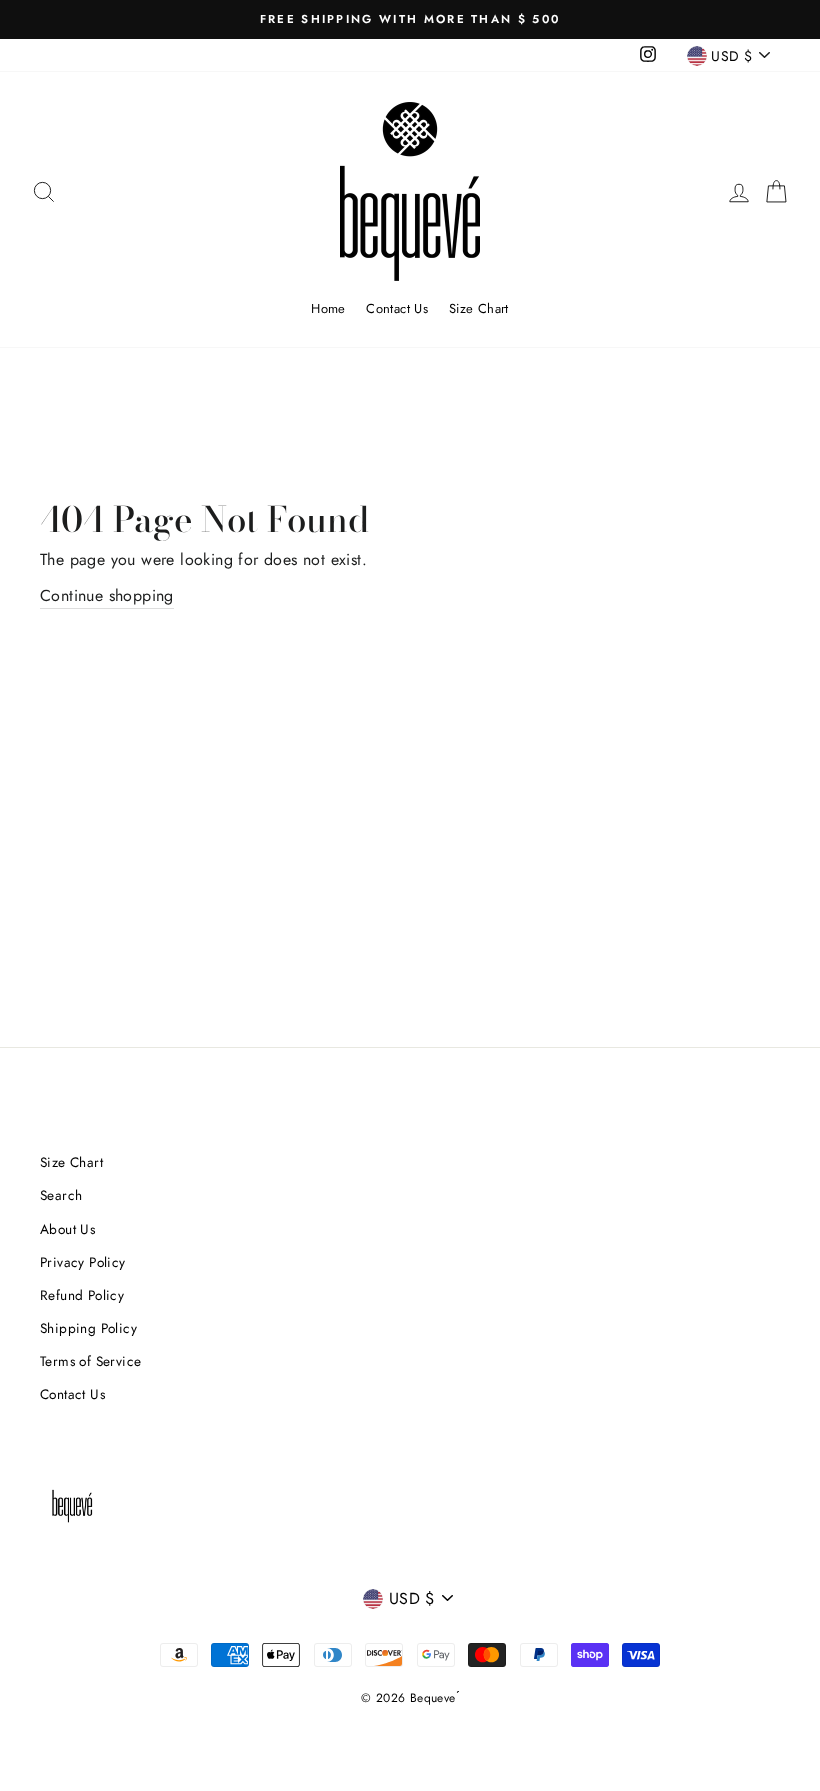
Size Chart (479, 308)
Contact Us (397, 308)
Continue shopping (107, 595)
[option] (410, 19)
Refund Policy (82, 1295)
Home (328, 308)
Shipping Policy (88, 1328)
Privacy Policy (83, 1262)
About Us (67, 1229)
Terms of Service (90, 1361)
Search (61, 1195)
